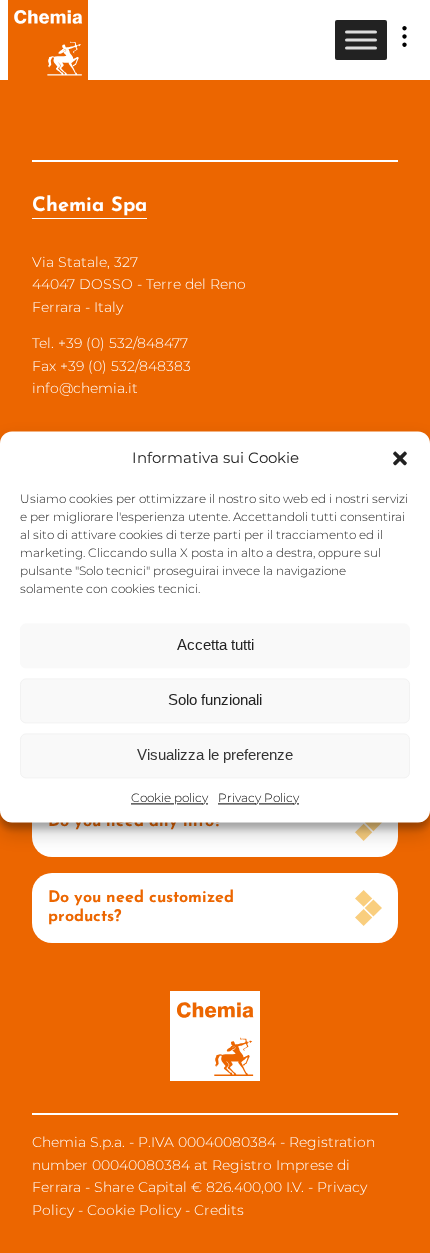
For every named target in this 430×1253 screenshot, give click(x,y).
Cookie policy (169, 797)
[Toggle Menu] (361, 39)
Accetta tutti (215, 644)
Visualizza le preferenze (215, 754)
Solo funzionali (215, 699)
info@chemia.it (85, 388)
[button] (400, 458)
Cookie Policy (134, 1210)
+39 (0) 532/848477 (123, 343)
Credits (219, 1210)
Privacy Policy (258, 797)
